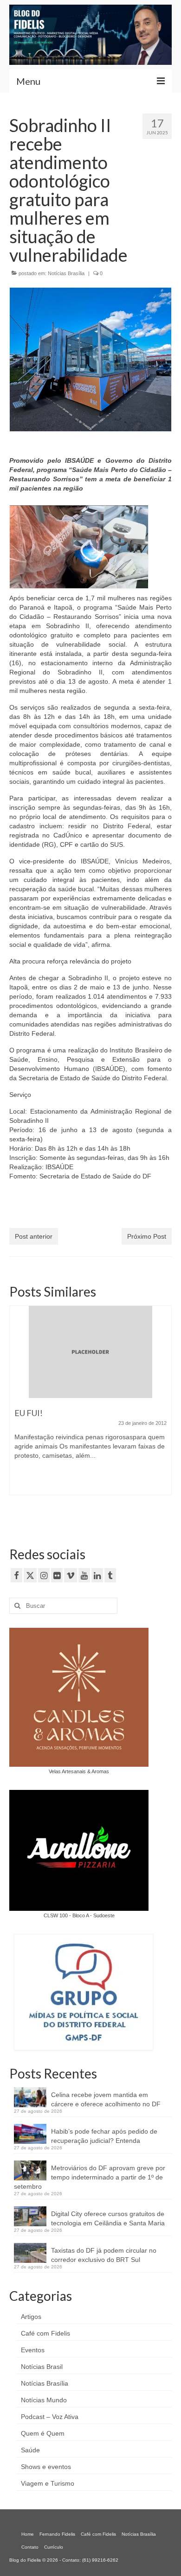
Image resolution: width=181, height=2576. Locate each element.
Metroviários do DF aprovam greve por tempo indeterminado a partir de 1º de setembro (90, 2177)
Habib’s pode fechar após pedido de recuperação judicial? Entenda (104, 2136)
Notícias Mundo (44, 2400)
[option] (90, 1405)
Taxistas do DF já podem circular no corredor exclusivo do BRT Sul (104, 2255)
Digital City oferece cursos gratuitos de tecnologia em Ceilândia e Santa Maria (108, 2218)
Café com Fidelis (45, 2333)
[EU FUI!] (90, 1352)
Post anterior (34, 1236)
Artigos (31, 2317)
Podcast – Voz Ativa (50, 2417)
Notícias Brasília (66, 273)
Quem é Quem (43, 2433)
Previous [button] (17, 1414)
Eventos (33, 2350)
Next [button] (164, 1414)
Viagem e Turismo (48, 2483)
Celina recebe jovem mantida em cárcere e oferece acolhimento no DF (106, 2099)
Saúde (30, 2450)
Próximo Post (147, 1236)
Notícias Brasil (42, 2367)
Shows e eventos (46, 2467)
